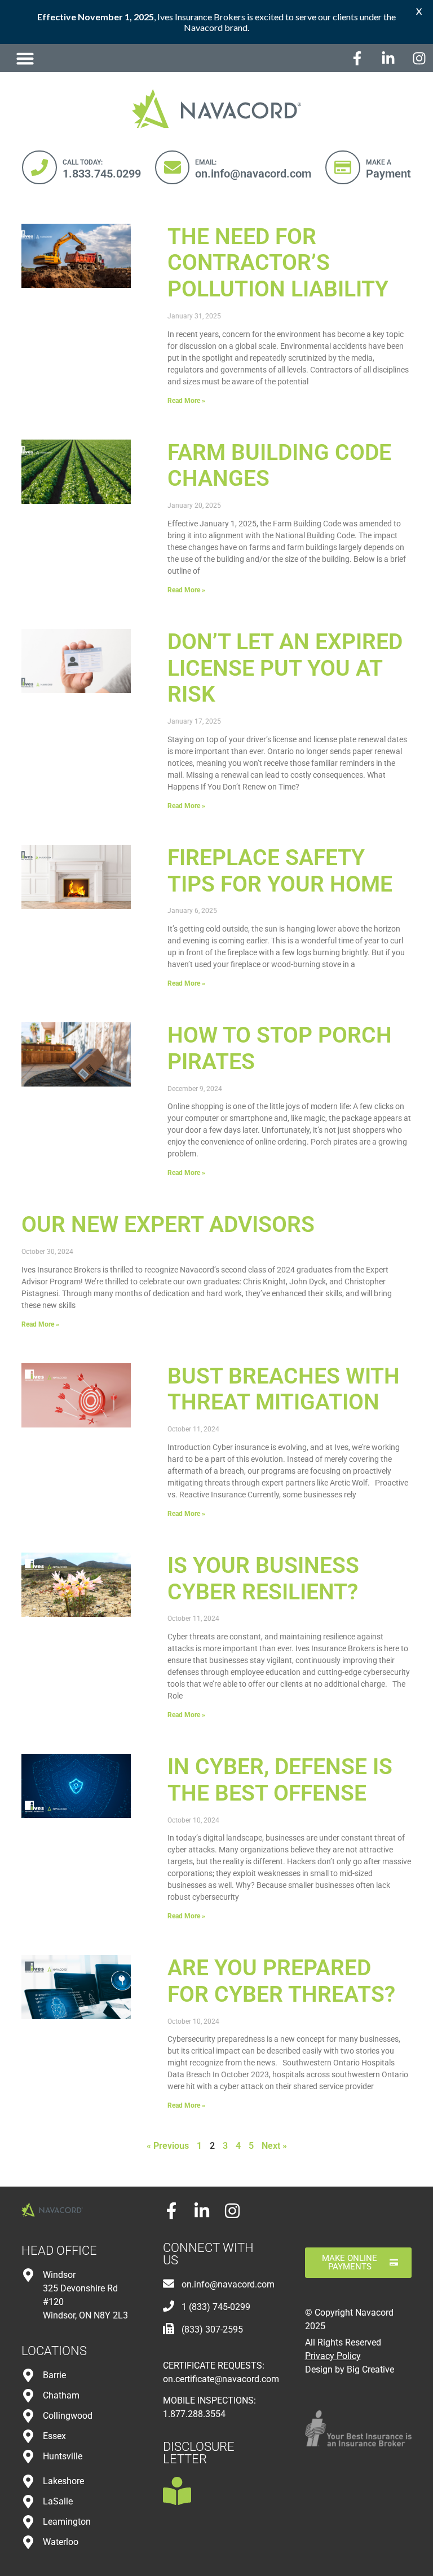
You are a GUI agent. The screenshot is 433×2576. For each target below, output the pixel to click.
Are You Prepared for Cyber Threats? (281, 1981)
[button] (25, 58)
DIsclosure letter (199, 2453)
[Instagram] (419, 58)
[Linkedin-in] (388, 58)
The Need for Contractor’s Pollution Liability (278, 263)
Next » (274, 2146)
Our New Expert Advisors (168, 1225)
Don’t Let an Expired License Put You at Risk (285, 668)
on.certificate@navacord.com (221, 2379)
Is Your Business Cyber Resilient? (263, 1579)
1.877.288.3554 (194, 2414)
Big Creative (370, 2369)
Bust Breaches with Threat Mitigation (284, 1389)
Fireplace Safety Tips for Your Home (280, 871)
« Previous (168, 2146)
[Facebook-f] (357, 58)
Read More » (186, 401)
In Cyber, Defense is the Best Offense (280, 1780)
